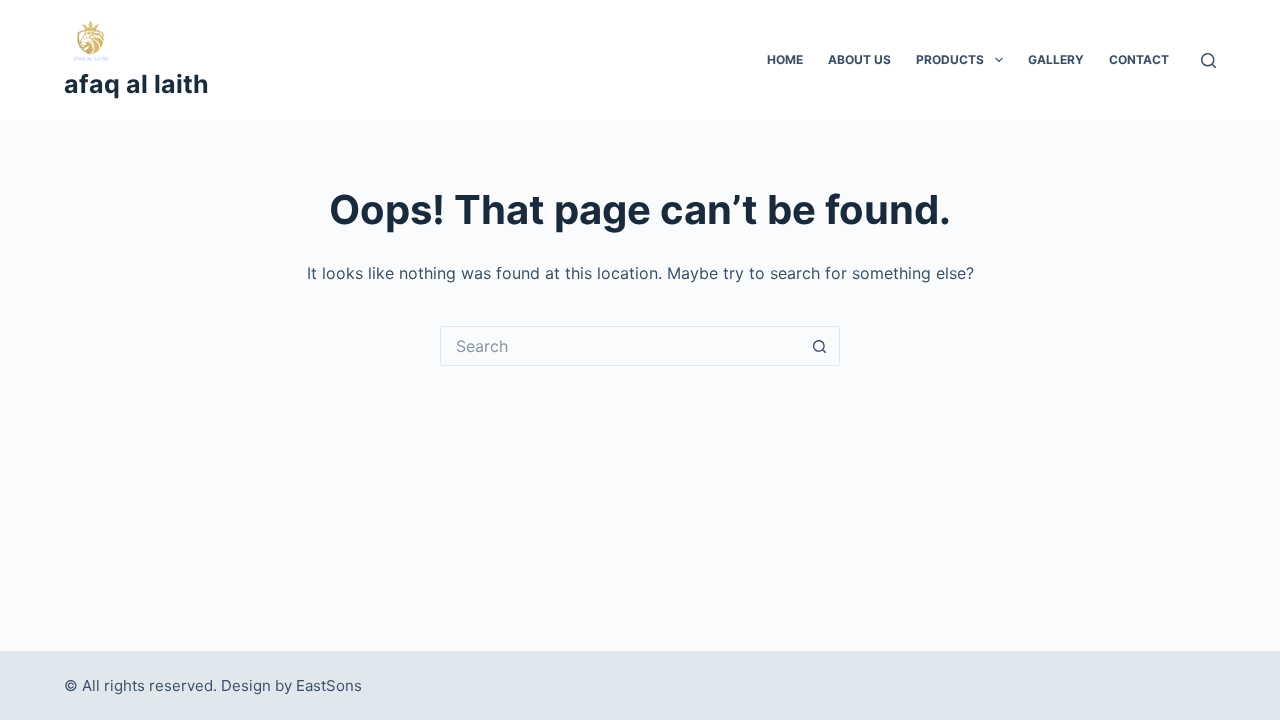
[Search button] (820, 346)
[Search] (1208, 60)
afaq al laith (136, 84)
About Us (859, 59)
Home (785, 59)
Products (950, 59)
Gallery (1056, 59)
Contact (1139, 59)
